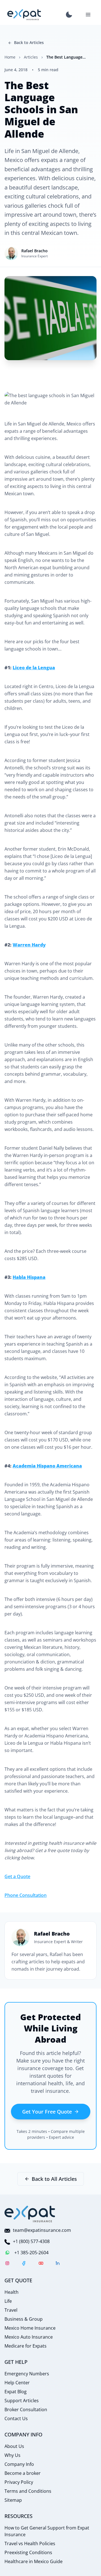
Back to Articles (29, 42)
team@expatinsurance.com (42, 2230)
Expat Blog (16, 2392)
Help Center (17, 2383)
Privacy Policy (19, 2482)
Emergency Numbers (27, 2374)
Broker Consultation (26, 2410)
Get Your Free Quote (47, 2112)
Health (12, 2292)
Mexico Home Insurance (30, 2328)
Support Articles (22, 2401)
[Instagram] (7, 2264)
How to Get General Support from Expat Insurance (47, 2531)
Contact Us (16, 2418)
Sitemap (13, 2500)
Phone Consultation (26, 1895)
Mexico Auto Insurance (29, 2337)
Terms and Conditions (28, 2491)
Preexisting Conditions (28, 2552)
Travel (11, 2310)
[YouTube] (41, 2264)
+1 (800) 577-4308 (31, 2241)
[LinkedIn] (58, 2264)
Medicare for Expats (26, 2346)
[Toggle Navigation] (88, 15)
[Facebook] (24, 2264)
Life (8, 2301)
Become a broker (23, 2473)
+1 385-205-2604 (31, 2253)
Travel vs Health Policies (30, 2543)
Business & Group (24, 2319)
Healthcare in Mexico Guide (34, 2561)
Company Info (19, 2464)
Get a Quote (17, 1876)
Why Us (12, 2455)
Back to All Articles (54, 2179)
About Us (14, 2446)
